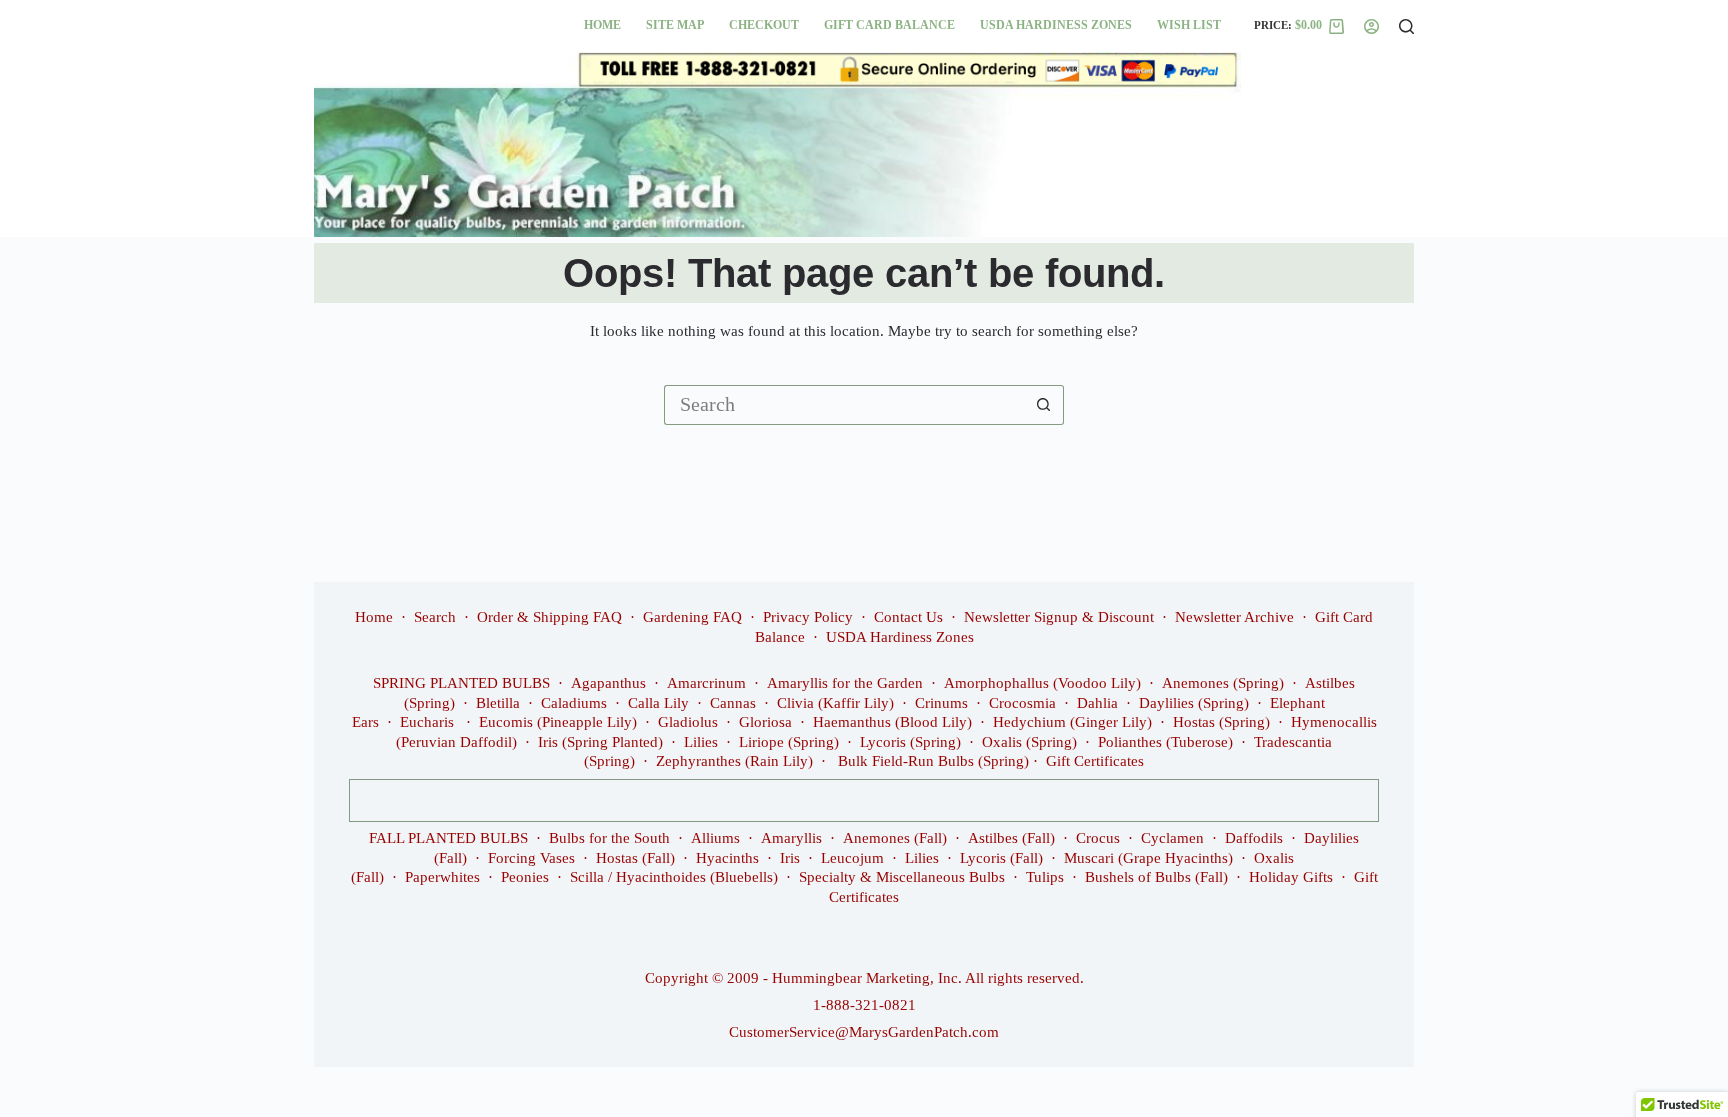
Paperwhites (442, 877)
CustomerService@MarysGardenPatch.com (864, 1032)
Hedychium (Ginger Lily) (1072, 722)
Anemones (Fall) (895, 838)
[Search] (1406, 26)
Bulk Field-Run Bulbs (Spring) (933, 761)
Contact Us (908, 617)
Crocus (1098, 838)
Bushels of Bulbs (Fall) (1156, 877)
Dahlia (1097, 703)
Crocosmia (1022, 703)
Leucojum (852, 858)
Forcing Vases (531, 858)
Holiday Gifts (1291, 877)
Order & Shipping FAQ (549, 617)
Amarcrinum (706, 683)
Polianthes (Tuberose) (1165, 742)
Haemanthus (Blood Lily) (892, 722)
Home (602, 25)
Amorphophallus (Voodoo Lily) (1042, 683)
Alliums (715, 838)
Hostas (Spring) (1221, 722)
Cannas (733, 703)
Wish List (1189, 25)
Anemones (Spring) (1223, 683)
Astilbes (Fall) (1011, 838)
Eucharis (429, 722)
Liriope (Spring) (789, 742)
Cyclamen (1172, 838)
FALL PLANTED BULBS (448, 838)
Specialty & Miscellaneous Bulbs (902, 877)
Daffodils (1254, 838)
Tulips (1045, 877)
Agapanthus (608, 683)
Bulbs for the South (609, 838)
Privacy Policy (808, 617)
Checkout (764, 25)
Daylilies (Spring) (1194, 703)
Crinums (941, 703)
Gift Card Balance (889, 25)
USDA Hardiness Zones (1056, 25)
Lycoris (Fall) (1001, 858)
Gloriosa (765, 722)
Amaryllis (791, 838)
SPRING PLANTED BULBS (461, 683)
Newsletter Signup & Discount (1059, 617)
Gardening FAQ (692, 617)
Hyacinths (727, 858)
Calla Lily (658, 703)
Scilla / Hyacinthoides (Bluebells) (674, 877)
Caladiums (574, 703)
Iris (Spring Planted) (600, 742)
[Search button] (1044, 405)
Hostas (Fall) (635, 858)
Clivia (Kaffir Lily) (835, 703)
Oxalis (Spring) (1029, 742)
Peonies (525, 877)
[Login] (1371, 26)
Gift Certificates (1095, 761)
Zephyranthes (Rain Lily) (734, 761)
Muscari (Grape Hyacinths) (1148, 858)
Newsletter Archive (1234, 617)
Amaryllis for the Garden (845, 683)
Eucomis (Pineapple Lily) (558, 722)
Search (435, 617)
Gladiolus (688, 722)
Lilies (701, 742)
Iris (790, 858)
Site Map (675, 25)
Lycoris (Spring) (910, 742)
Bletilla (498, 703)
